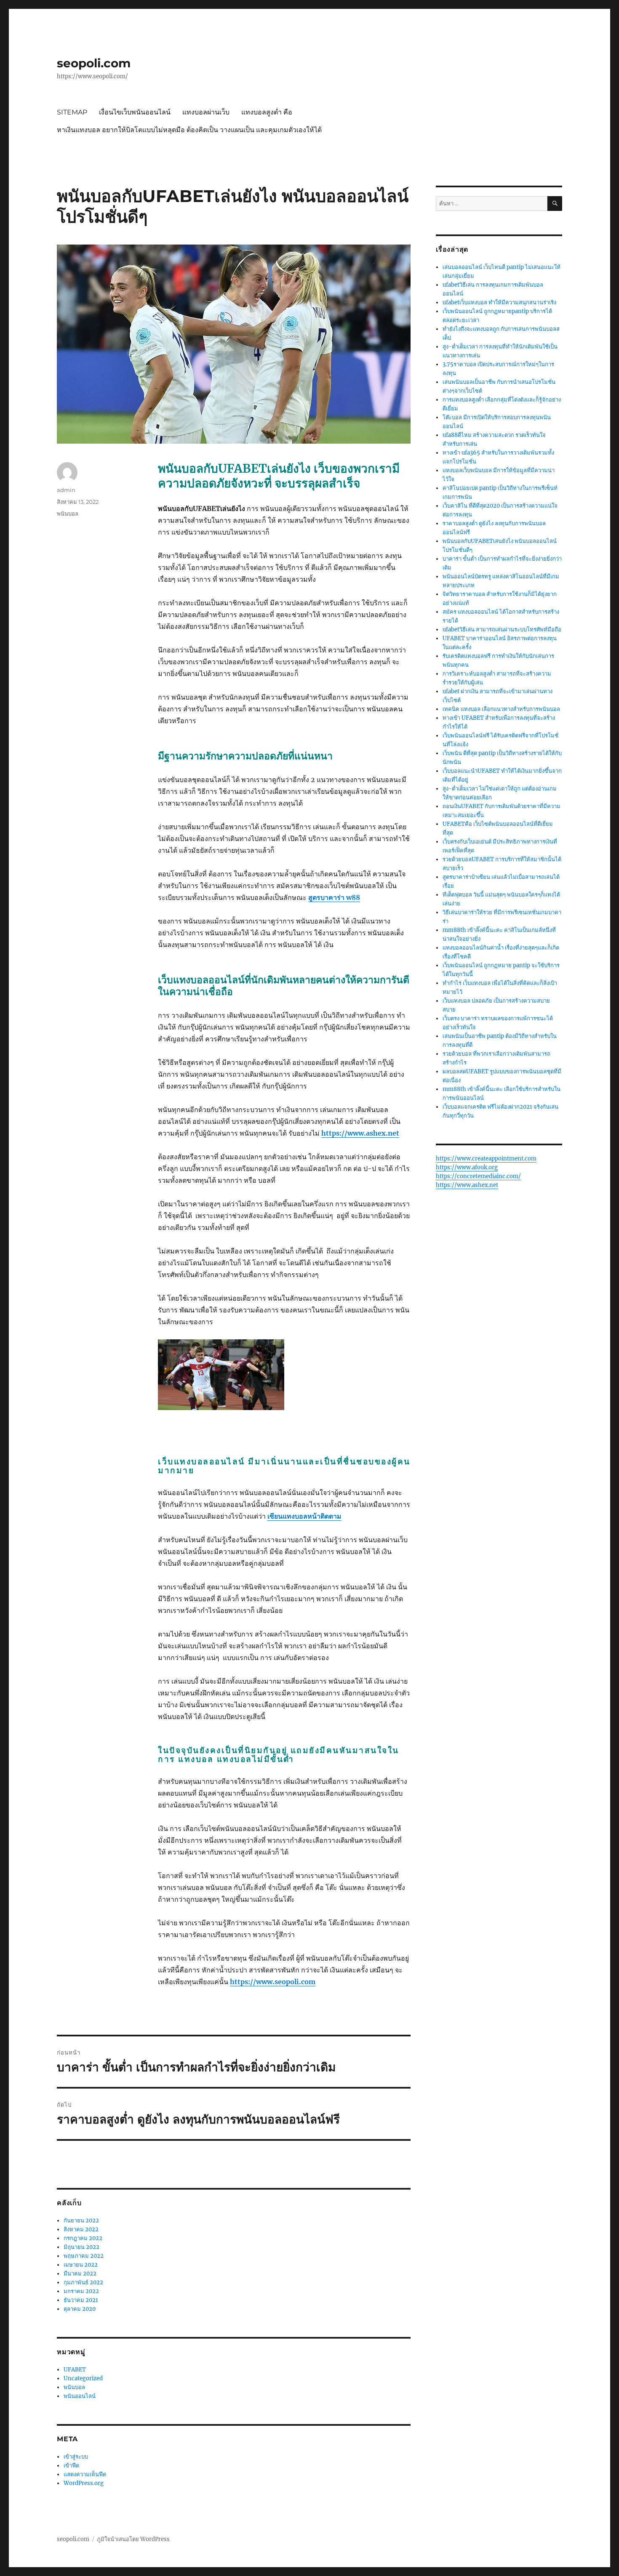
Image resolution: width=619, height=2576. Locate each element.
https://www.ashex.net (467, 1185)
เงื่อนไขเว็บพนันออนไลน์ (135, 112)
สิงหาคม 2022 (81, 2229)
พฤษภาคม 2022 (84, 2256)
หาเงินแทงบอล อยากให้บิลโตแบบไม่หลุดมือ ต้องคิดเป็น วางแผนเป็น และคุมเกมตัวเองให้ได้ (189, 130)
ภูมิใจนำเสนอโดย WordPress (133, 2539)
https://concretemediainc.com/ (478, 1176)
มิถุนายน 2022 (81, 2247)
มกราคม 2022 (81, 2291)
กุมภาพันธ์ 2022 (83, 2282)
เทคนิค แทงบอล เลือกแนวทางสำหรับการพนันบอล (501, 709)
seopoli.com (94, 63)
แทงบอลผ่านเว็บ (206, 112)
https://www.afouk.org (467, 1167)
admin (66, 490)
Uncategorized (83, 2378)
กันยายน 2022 (81, 2221)
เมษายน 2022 (81, 2265)
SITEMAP (72, 112)
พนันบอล (68, 514)
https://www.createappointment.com (486, 1159)
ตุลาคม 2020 (80, 2309)
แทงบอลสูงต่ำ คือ (267, 112)
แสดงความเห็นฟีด (85, 2474)
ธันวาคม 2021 (81, 2300)
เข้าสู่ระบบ (76, 2457)
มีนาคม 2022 (80, 2274)
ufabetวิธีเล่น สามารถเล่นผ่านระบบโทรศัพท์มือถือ (502, 629)
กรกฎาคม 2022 (83, 2238)
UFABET (75, 2370)
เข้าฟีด (71, 2466)
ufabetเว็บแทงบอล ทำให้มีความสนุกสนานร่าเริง (499, 302)
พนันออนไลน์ (80, 2396)
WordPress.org (84, 2483)
